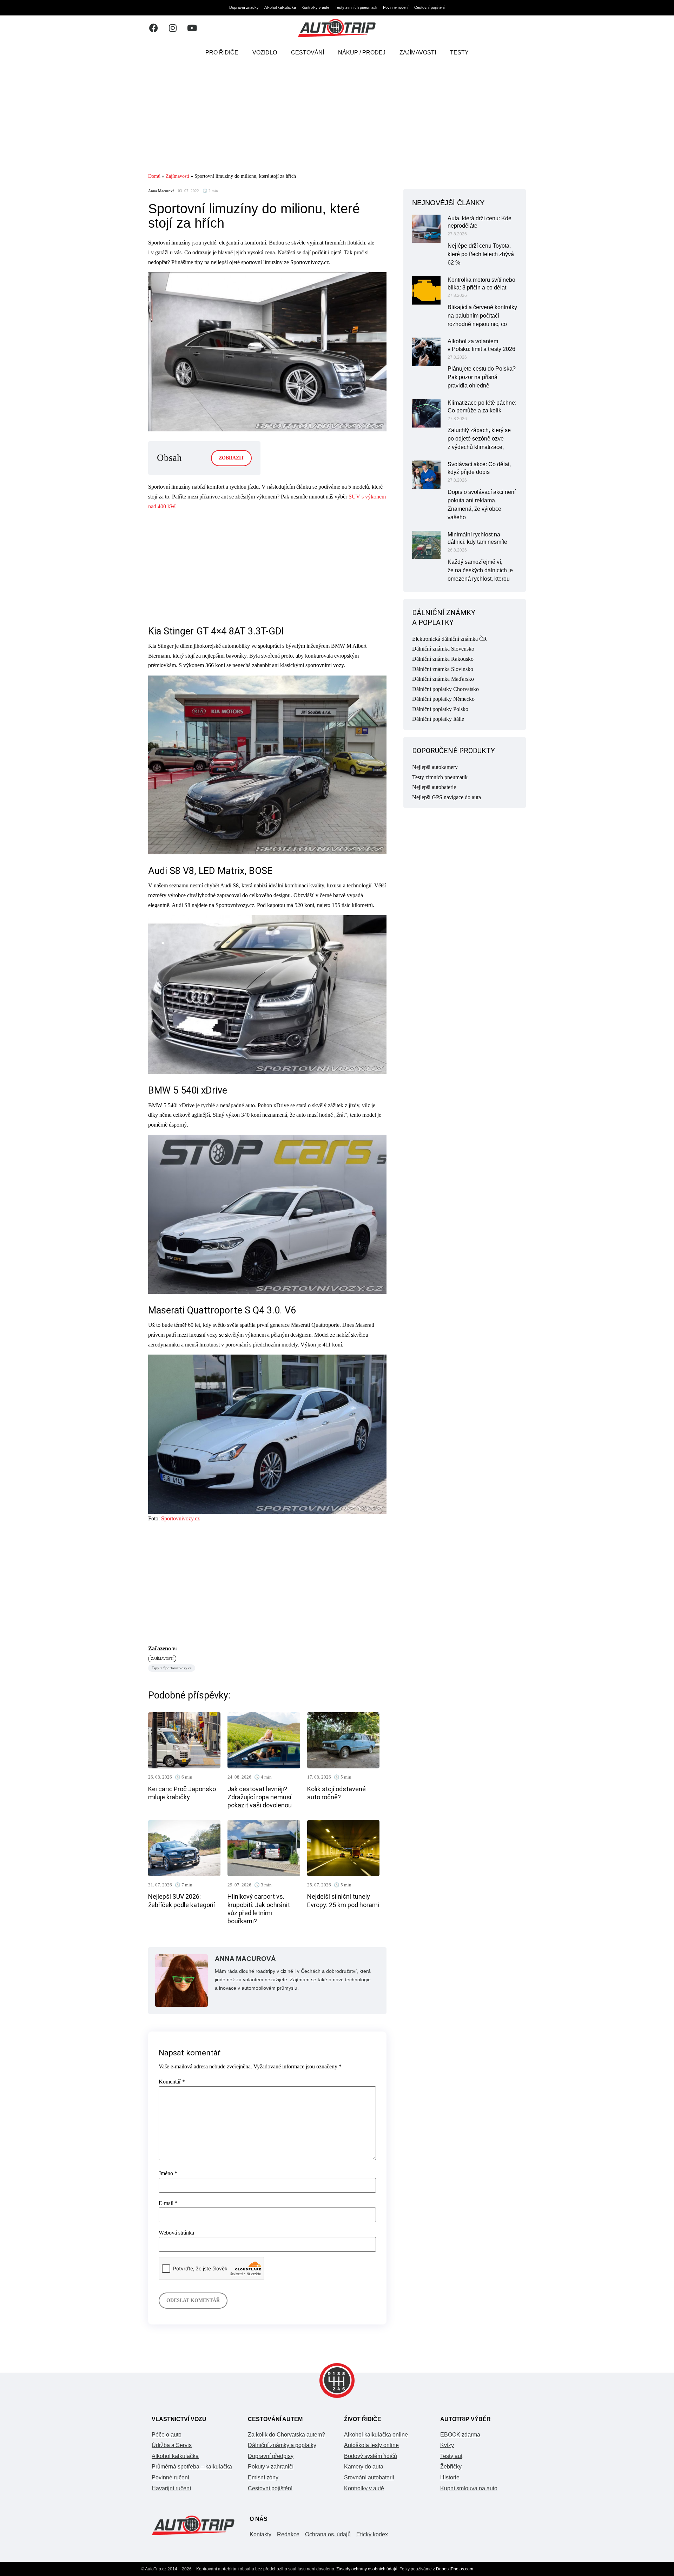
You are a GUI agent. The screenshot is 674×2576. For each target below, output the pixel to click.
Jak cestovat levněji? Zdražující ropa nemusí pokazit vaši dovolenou (260, 1797)
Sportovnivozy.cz (180, 1518)
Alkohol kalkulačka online (376, 2435)
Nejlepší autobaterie (434, 787)
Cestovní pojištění (429, 7)
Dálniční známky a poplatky (282, 2445)
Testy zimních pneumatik (356, 7)
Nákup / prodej (362, 53)
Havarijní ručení (171, 2488)
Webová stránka (176, 2233)
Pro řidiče (222, 53)
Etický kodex (372, 2534)
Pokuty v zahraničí (271, 2467)
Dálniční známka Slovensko (443, 649)
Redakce (288, 2534)
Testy (459, 53)
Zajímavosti (418, 53)
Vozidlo (265, 53)
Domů (154, 176)
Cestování (308, 53)
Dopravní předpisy (271, 2456)
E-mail (168, 2203)
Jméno (168, 2173)
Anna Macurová (161, 191)
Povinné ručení (396, 7)
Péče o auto (167, 2435)
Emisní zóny (263, 2477)
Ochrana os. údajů (328, 2534)
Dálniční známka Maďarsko (443, 679)
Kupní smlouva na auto (469, 2488)
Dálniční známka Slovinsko (443, 669)
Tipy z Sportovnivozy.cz (172, 1668)
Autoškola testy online (371, 2445)
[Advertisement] (337, 118)
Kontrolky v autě (315, 7)
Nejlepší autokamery (435, 767)
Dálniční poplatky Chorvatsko (445, 689)
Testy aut (451, 2456)
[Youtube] (192, 28)
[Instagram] (173, 28)
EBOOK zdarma (460, 2435)
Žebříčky (451, 2467)
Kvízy (447, 2445)
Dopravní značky (244, 7)
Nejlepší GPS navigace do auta (447, 797)
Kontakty (260, 2534)
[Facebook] (153, 28)
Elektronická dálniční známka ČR (450, 639)
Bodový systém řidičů (371, 2456)
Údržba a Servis (172, 2445)
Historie (450, 2477)
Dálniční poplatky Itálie (438, 719)
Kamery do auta (364, 2467)
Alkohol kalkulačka (280, 7)
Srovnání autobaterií (369, 2477)
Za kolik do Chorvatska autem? (286, 2435)
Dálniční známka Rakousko (443, 659)
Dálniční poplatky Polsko (440, 709)
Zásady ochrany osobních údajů (367, 2569)
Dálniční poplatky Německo (443, 699)
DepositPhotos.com (455, 2569)
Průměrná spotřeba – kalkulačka (192, 2467)
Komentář (172, 2082)
